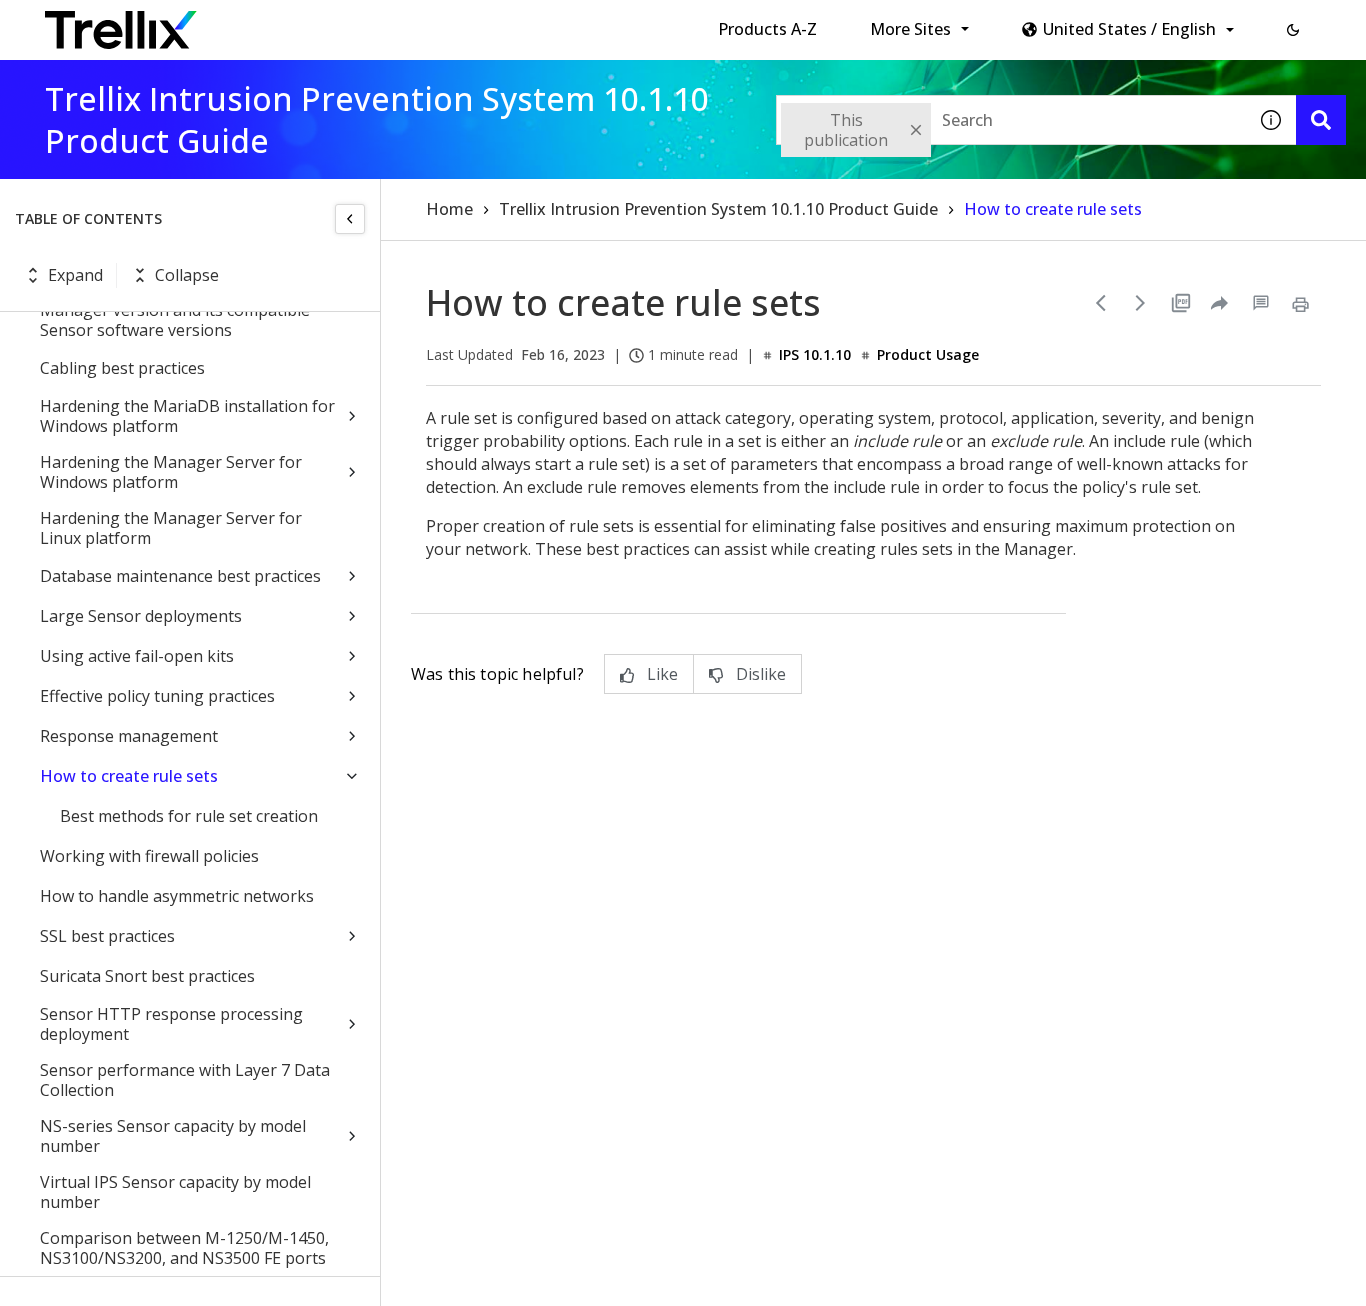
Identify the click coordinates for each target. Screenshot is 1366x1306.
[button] (1293, 30)
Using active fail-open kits (137, 656)
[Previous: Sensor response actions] (1101, 303)
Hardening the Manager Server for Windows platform (171, 472)
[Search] (1321, 120)
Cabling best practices (122, 368)
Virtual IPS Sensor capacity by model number (175, 1192)
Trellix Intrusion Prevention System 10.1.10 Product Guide (718, 209)
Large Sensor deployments (141, 616)
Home (449, 209)
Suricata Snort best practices (147, 976)
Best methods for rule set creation (189, 816)
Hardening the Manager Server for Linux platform (171, 528)
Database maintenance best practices (180, 576)
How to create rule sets (129, 776)
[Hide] (350, 219)
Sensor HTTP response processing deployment (171, 1024)
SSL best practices (107, 936)
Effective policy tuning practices (157, 696)
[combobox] (1011, 120)
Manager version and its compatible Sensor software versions (175, 320)
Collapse (187, 275)
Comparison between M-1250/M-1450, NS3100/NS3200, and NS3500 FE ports (184, 1248)
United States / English (1129, 29)
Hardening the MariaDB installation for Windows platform (187, 416)
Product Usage (928, 354)
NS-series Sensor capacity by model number (173, 1136)
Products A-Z (767, 29)
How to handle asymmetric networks (177, 896)
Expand (75, 275)
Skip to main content (330, 23)
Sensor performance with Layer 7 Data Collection (185, 1080)
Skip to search (483, 23)
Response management (129, 736)
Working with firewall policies (149, 856)
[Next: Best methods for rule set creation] (1141, 303)
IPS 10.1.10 (815, 354)
